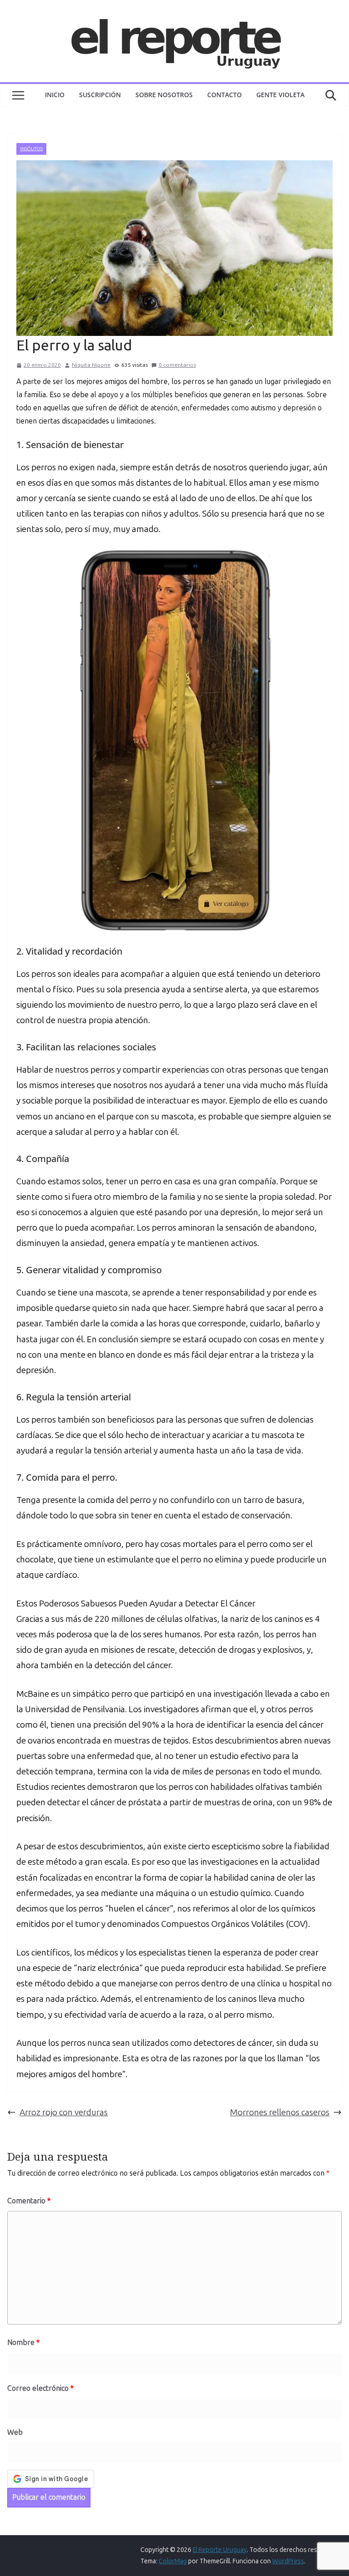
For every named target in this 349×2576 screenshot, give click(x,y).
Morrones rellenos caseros (280, 2112)
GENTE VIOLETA (280, 95)
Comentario (29, 2201)
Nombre (23, 2342)
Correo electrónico (40, 2388)
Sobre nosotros (164, 95)
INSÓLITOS (31, 149)
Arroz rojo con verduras (64, 2112)
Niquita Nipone (91, 365)
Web (15, 2432)
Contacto (224, 95)
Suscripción (100, 95)
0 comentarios (177, 365)
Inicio (55, 95)
